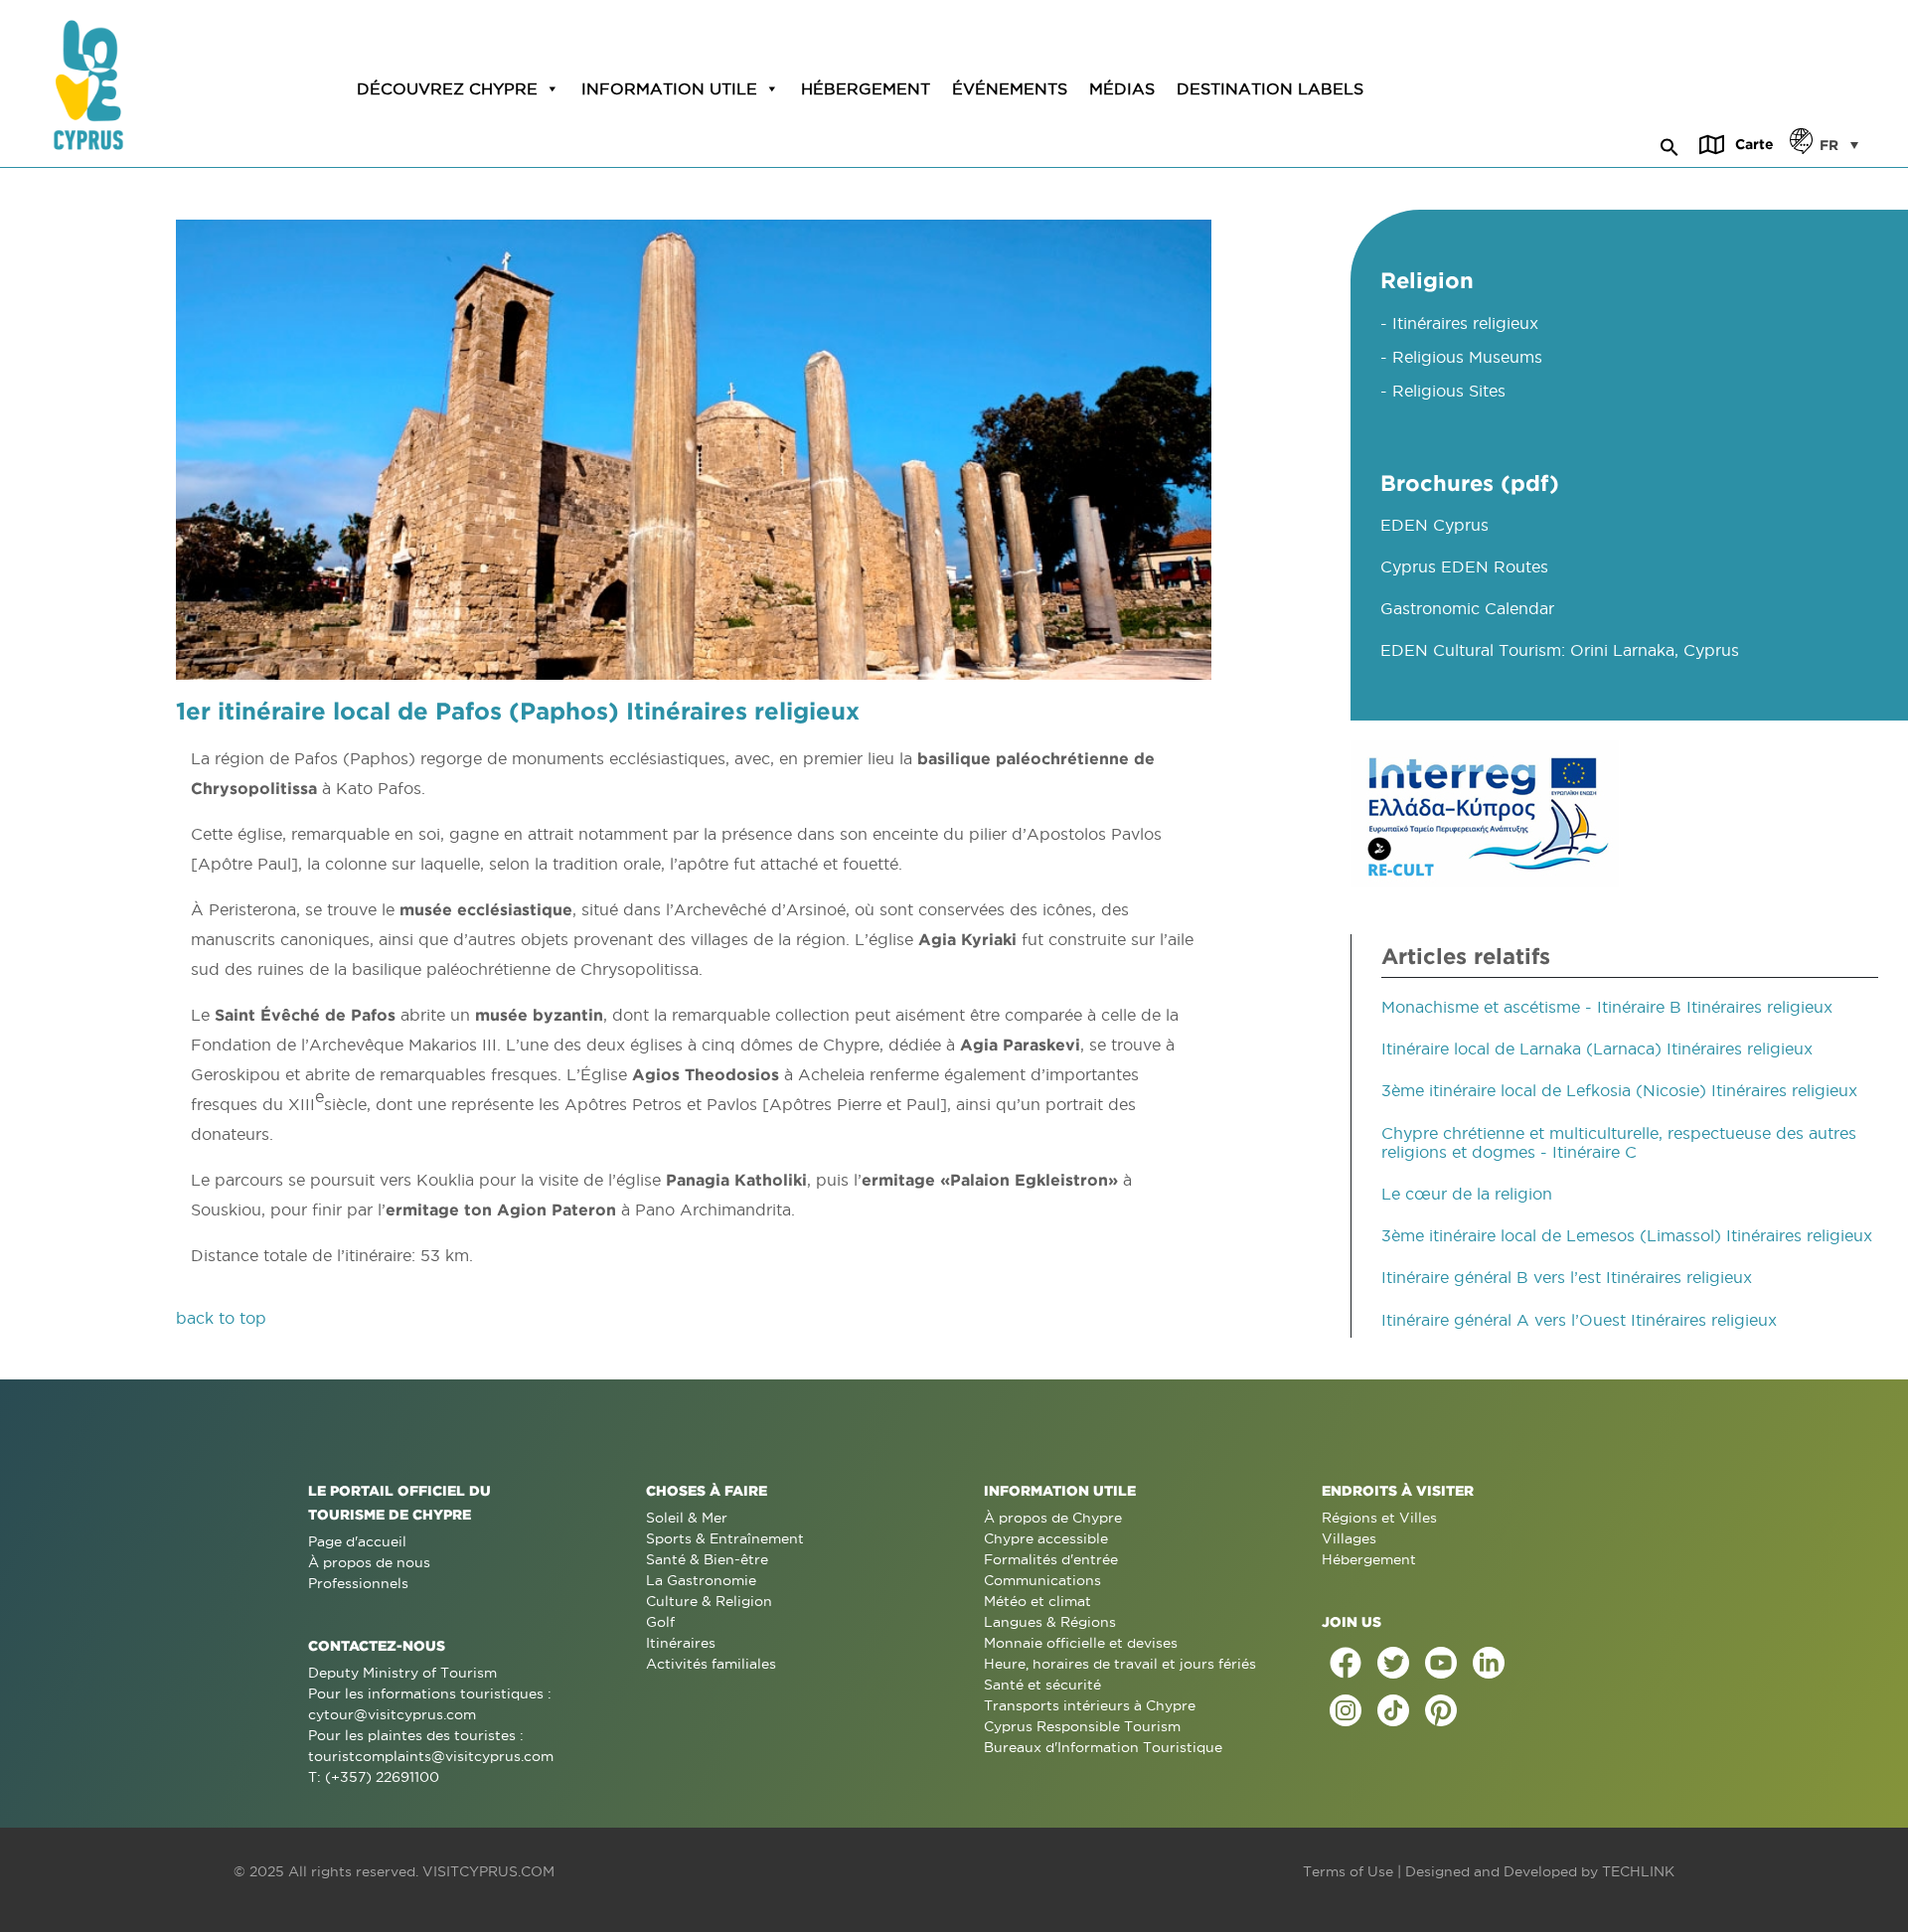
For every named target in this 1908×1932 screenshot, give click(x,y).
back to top (221, 1318)
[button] (1669, 144)
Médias (1122, 88)
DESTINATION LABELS (1270, 88)
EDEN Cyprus (1434, 525)
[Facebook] (1346, 1663)
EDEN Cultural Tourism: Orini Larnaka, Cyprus (1560, 650)
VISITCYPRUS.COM (488, 1871)
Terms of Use (1348, 1871)
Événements (1010, 88)
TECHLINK (1638, 1871)
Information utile (669, 88)
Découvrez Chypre (447, 88)
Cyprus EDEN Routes (1464, 566)
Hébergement (866, 88)
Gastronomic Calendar (1467, 608)
